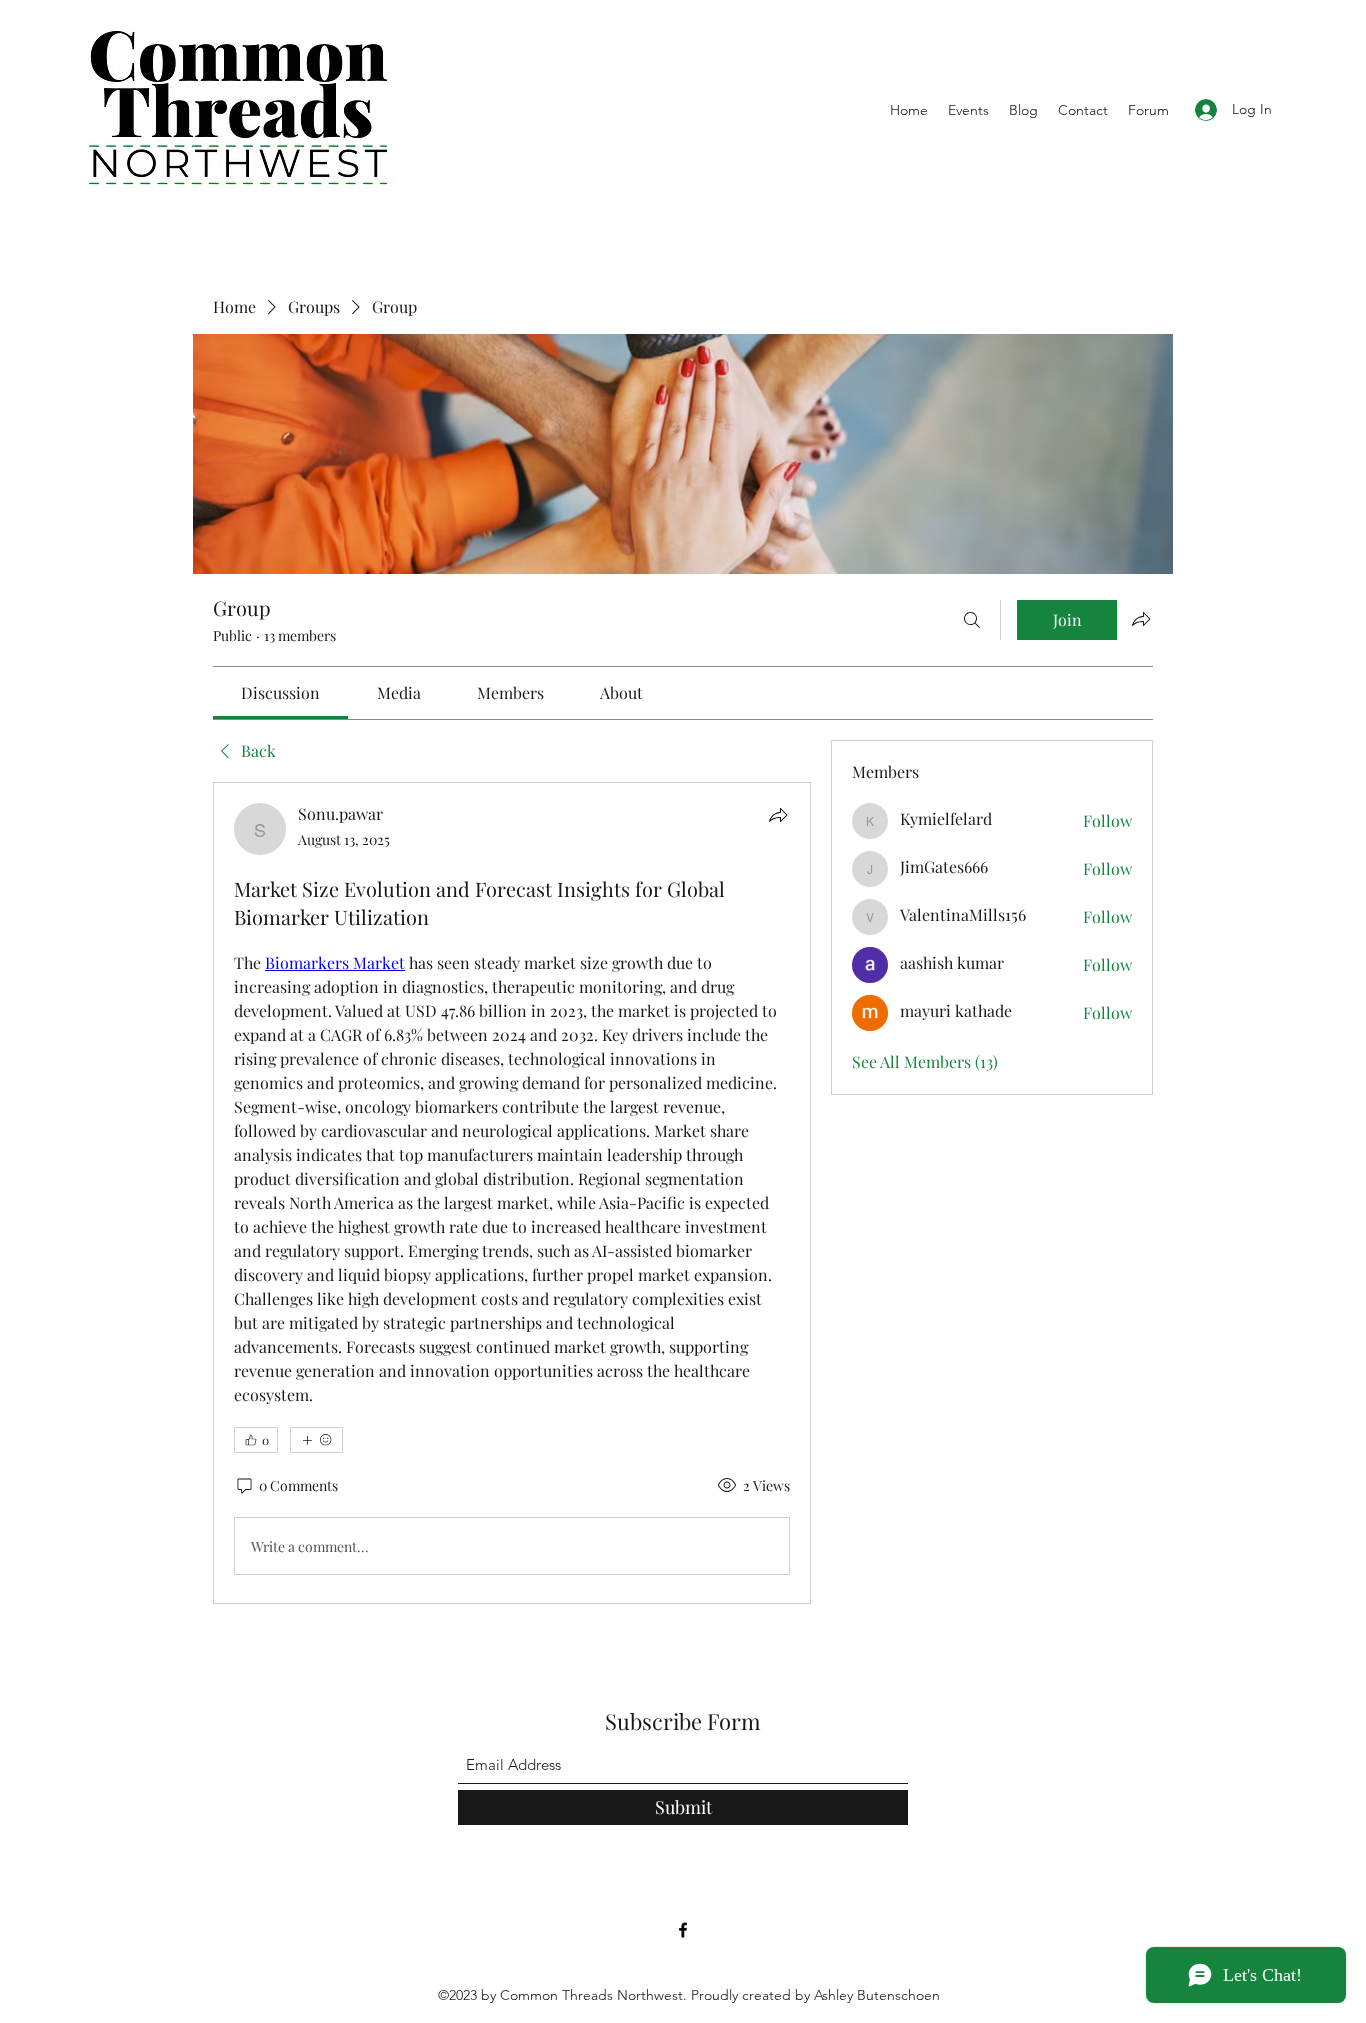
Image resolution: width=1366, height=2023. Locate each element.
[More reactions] (316, 1440)
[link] (280, 692)
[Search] (972, 620)
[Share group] (1141, 619)
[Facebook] (683, 1930)
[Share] (778, 815)
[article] (512, 1193)
